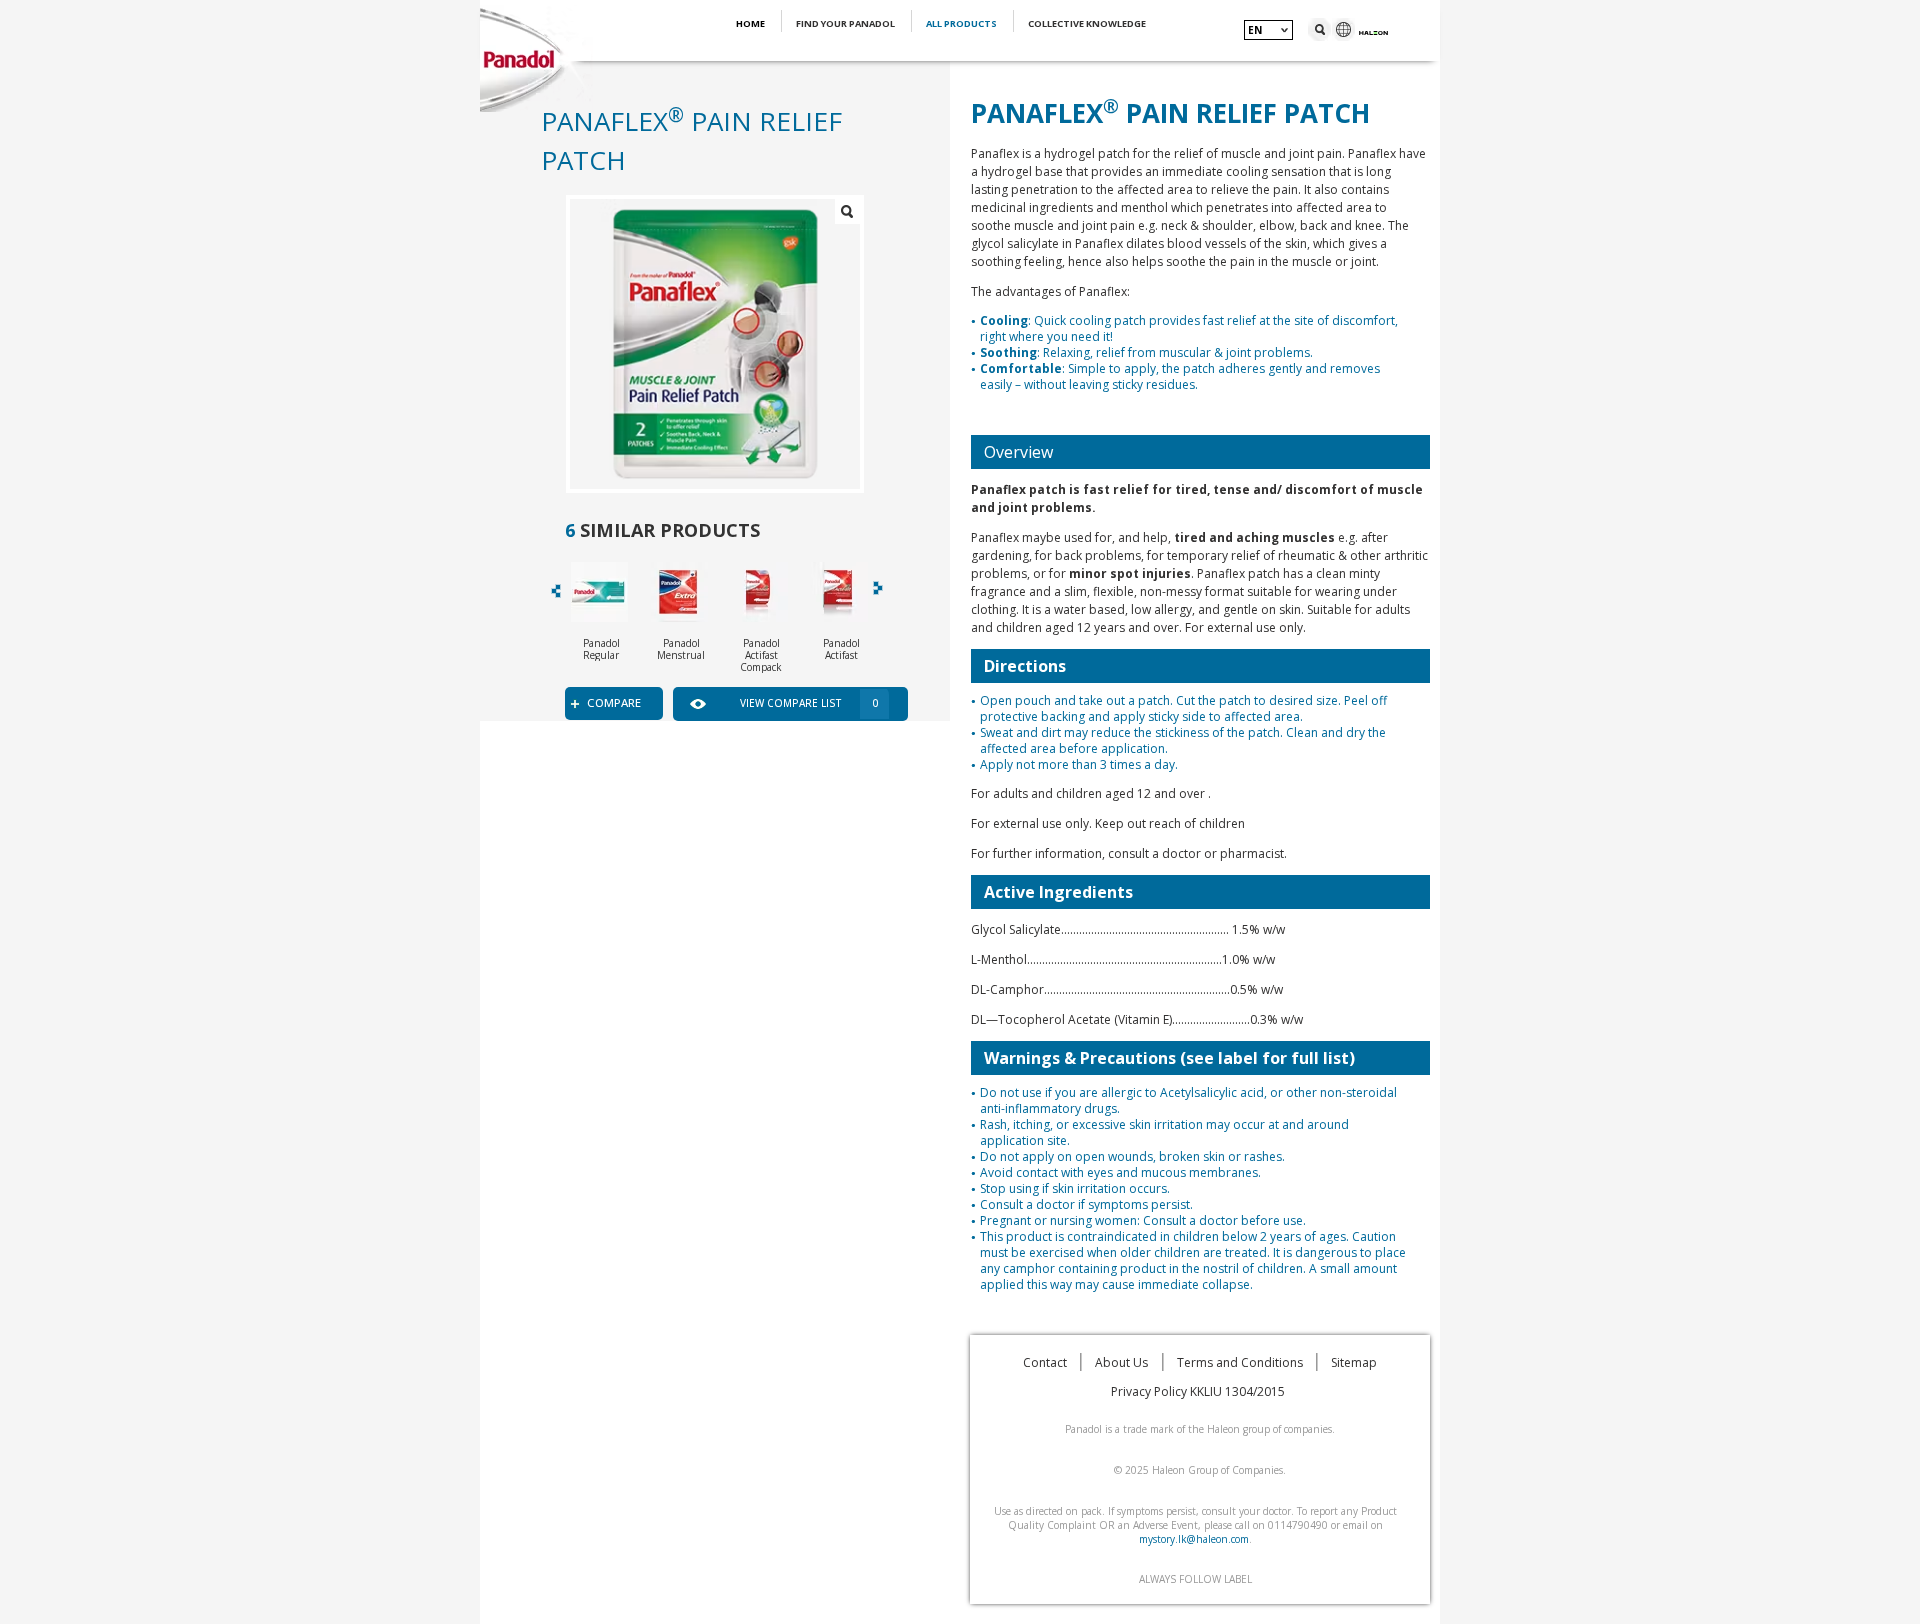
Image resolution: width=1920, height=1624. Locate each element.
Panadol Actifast (841, 649)
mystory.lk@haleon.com (1194, 1539)
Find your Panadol (846, 23)
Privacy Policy (1149, 1391)
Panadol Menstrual (681, 649)
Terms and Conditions (1240, 1362)
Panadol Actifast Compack (761, 655)
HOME (751, 23)
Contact (1045, 1362)
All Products (962, 23)
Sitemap (1354, 1362)
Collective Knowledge (1087, 23)
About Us (1121, 1362)
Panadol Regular (601, 649)
